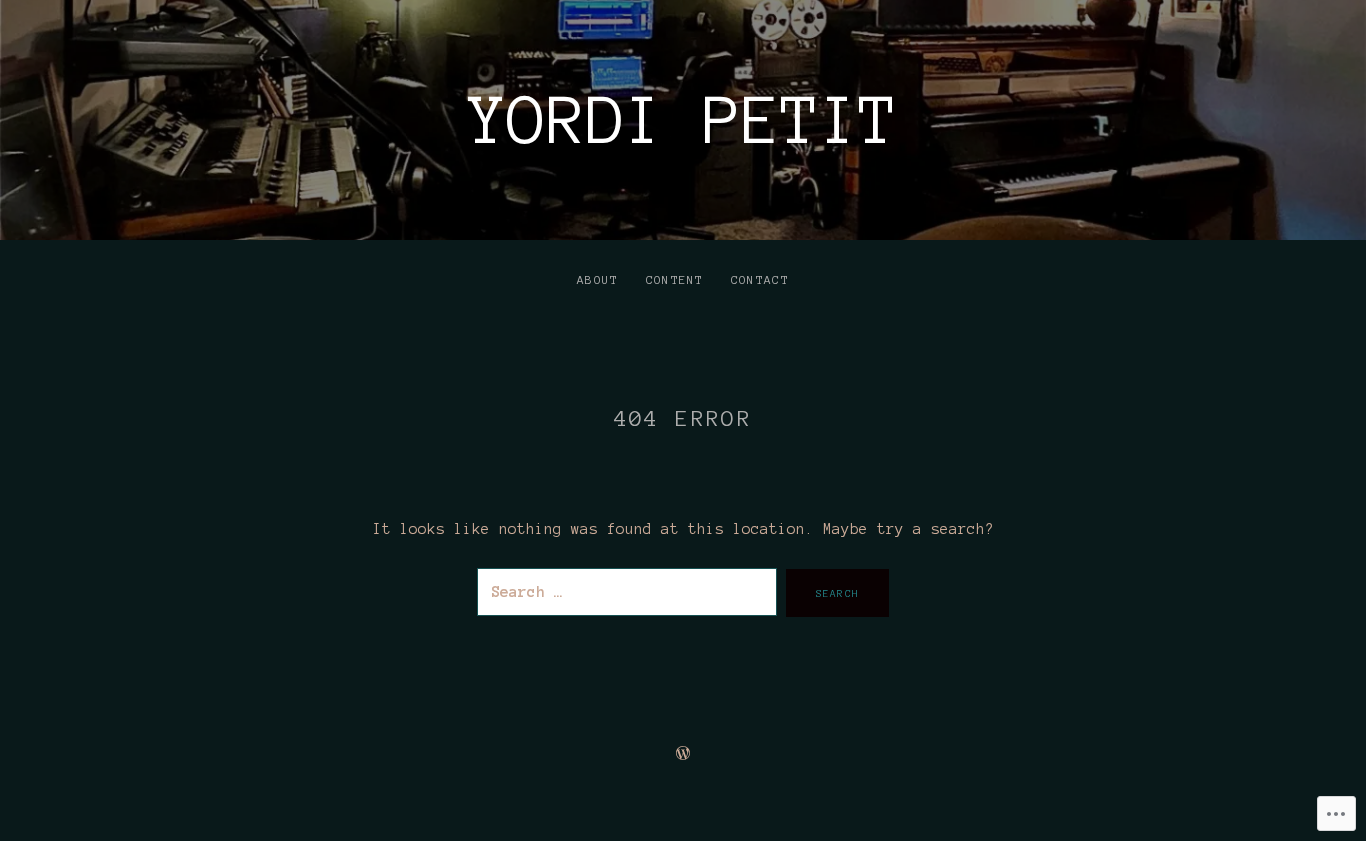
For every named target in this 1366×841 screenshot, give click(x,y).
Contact (760, 279)
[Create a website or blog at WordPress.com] (683, 754)
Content (675, 279)
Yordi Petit (683, 120)
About (598, 279)
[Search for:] (631, 592)
